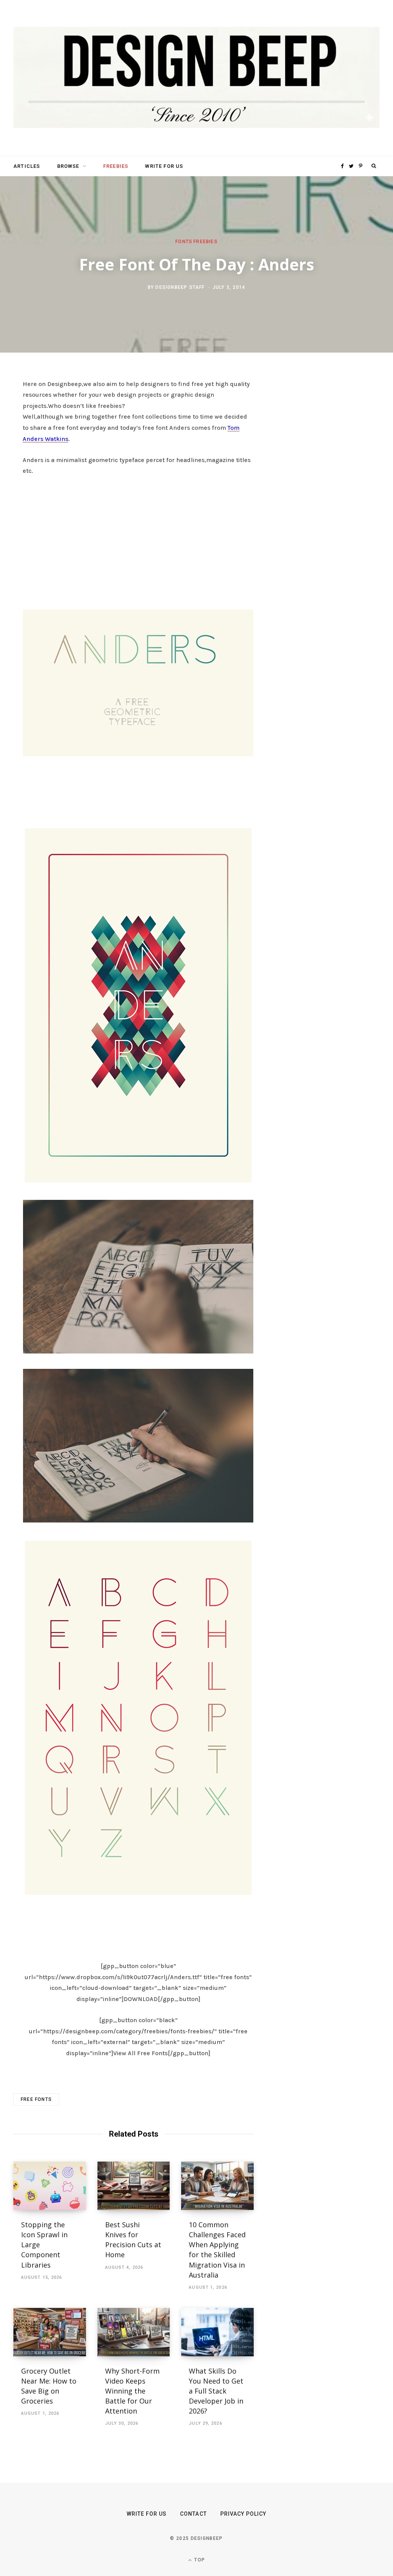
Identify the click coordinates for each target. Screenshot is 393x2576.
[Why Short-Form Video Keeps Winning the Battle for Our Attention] (134, 2332)
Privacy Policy (244, 2514)
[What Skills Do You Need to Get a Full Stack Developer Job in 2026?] (217, 2332)
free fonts (36, 2099)
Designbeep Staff (180, 287)
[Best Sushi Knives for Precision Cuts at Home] (134, 2186)
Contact (193, 2514)
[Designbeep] (196, 78)
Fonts (184, 242)
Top (199, 2560)
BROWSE (68, 166)
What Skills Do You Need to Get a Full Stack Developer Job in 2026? (216, 2391)
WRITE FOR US (164, 166)
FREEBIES (116, 166)
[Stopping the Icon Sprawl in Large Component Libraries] (50, 2186)
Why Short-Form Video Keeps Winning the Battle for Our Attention (132, 2391)
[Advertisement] (138, 540)
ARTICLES (27, 166)
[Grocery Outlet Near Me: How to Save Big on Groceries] (50, 2332)
